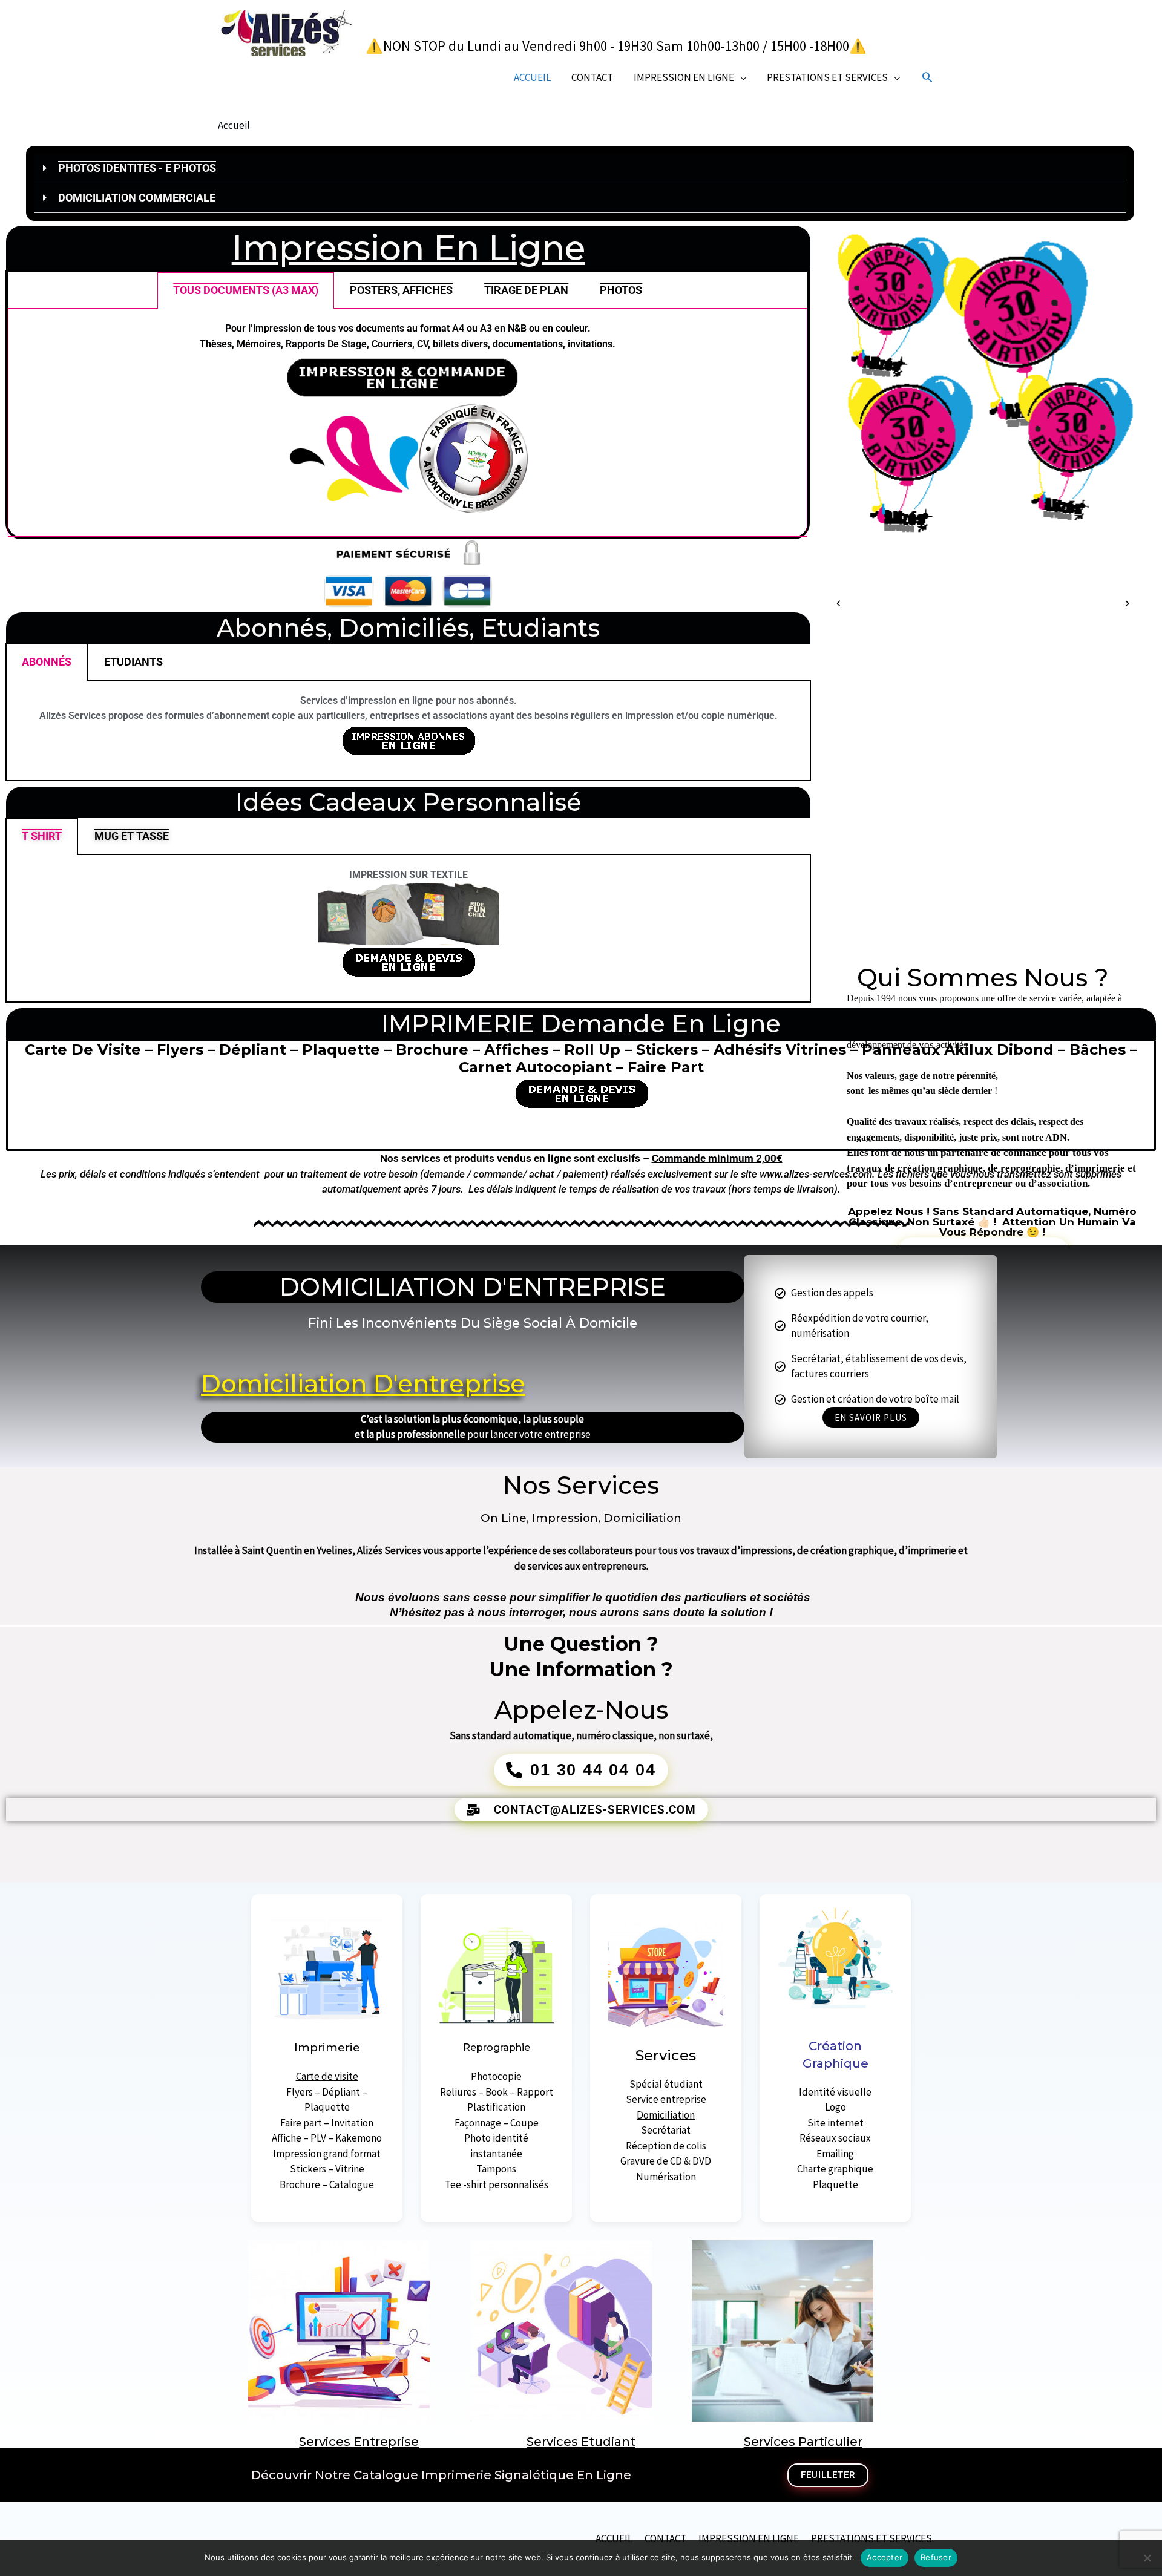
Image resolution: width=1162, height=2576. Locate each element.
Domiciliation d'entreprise (363, 1384)
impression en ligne (409, 248)
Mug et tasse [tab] (132, 836)
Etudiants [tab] (133, 662)
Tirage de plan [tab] (526, 290)
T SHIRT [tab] (42, 836)
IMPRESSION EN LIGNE (684, 77)
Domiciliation (666, 2115)
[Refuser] (1147, 2558)
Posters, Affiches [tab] (401, 290)
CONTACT (592, 77)
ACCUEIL (532, 77)
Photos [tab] (621, 290)
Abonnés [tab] (47, 662)
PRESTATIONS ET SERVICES (827, 77)
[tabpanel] (408, 422)
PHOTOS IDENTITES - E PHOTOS (137, 168)
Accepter (885, 2557)
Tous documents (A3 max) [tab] (246, 290)
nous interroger (520, 1612)
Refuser (936, 2557)
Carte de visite (327, 2076)
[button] (927, 77)
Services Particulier (803, 2442)
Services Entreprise (359, 2442)
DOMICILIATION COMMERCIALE (137, 198)
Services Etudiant (581, 2442)
